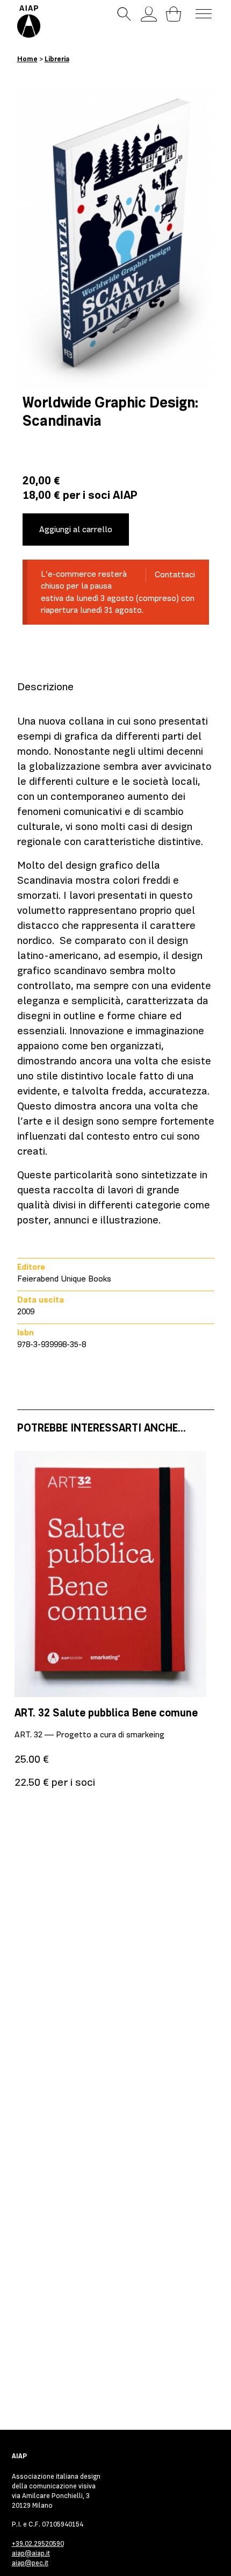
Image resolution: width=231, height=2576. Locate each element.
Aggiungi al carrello (76, 529)
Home (27, 59)
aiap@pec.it (30, 2563)
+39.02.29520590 (38, 2543)
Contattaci (175, 575)
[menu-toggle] (204, 14)
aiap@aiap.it (31, 2553)
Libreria (57, 59)
